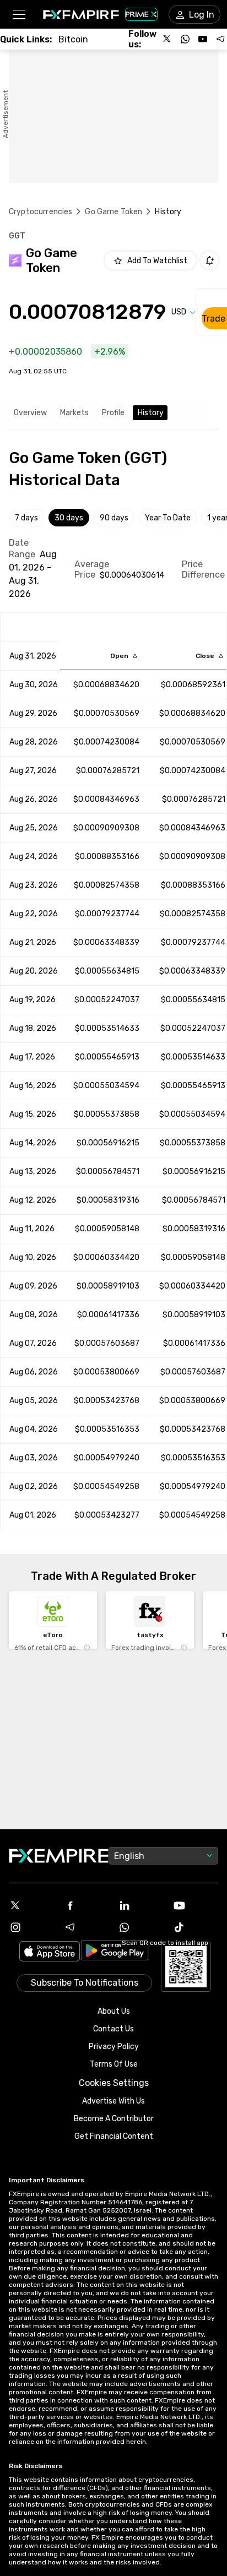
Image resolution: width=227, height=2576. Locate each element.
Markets (74, 413)
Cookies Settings (114, 2083)
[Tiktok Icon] (195, 1927)
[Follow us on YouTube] (203, 39)
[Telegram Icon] (86, 1927)
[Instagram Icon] (32, 1927)
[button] (18, 15)
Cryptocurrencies (40, 212)
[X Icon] (32, 1905)
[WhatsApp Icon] (141, 1927)
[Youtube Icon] (195, 1905)
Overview (30, 413)
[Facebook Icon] (86, 1905)
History (151, 413)
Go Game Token (113, 212)
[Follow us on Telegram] (220, 39)
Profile (113, 413)
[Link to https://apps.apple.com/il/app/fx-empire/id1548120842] (50, 1952)
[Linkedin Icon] (141, 1905)
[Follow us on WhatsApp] (185, 39)
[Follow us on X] (167, 39)
